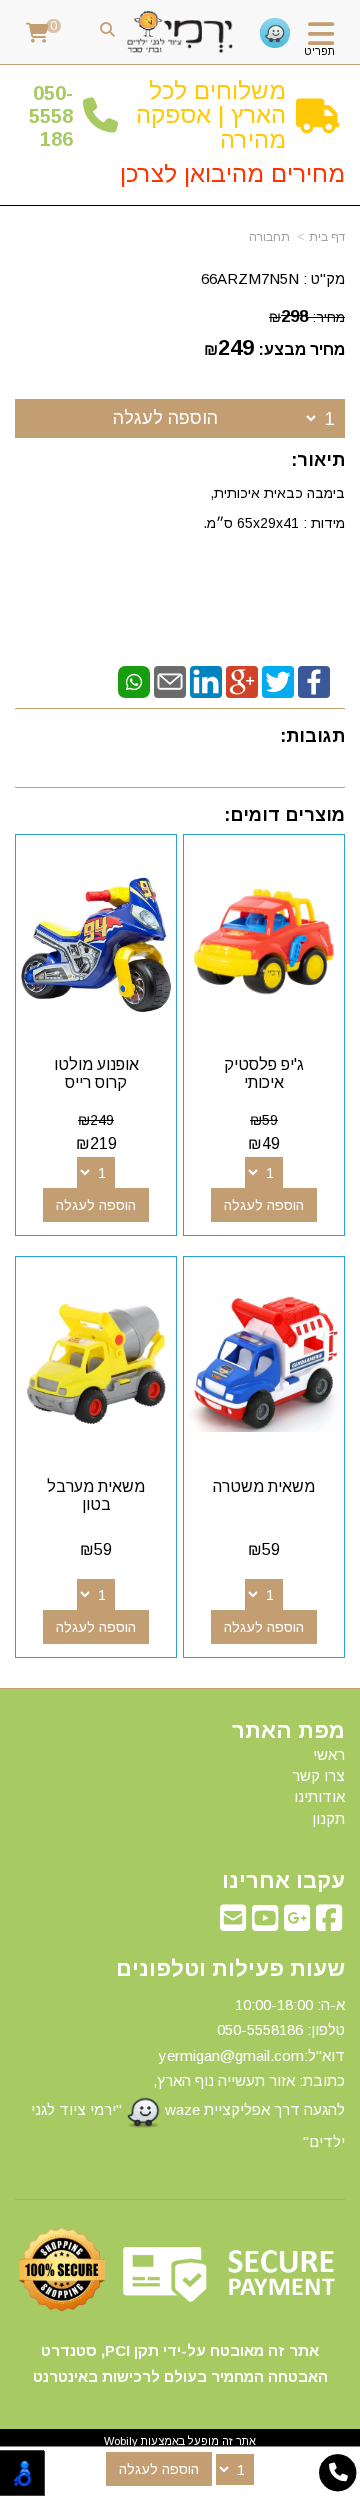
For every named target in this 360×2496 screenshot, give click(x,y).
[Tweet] (278, 680)
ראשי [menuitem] (329, 1754)
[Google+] (242, 680)
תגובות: (312, 736)
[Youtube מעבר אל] (265, 1923)
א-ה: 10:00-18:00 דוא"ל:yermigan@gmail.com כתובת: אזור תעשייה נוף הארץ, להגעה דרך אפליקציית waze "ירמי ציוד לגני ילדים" (188, 2073)
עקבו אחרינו (283, 1881)
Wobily (121, 2441)
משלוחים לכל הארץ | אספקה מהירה (211, 115)
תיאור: (318, 460)
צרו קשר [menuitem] (318, 1775)
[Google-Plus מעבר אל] (297, 1923)
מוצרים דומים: (284, 815)
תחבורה (269, 237)
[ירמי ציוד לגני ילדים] (180, 32)
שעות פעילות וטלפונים (230, 1969)
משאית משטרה (264, 1486)
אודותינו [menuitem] (319, 1796)
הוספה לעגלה (165, 418)
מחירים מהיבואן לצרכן (232, 173)
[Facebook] (314, 680)
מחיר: (307, 317)
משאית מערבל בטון (96, 1495)
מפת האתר (288, 1731)
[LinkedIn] (206, 680)
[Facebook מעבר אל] (329, 1923)
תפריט (319, 51)
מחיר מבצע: (301, 349)
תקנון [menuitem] (328, 1818)
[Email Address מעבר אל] (233, 1923)
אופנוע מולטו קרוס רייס (96, 1073)
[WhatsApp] (134, 680)
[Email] (170, 680)
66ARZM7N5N (250, 278)
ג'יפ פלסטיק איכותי (264, 1073)
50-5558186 (51, 116)
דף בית (327, 237)
